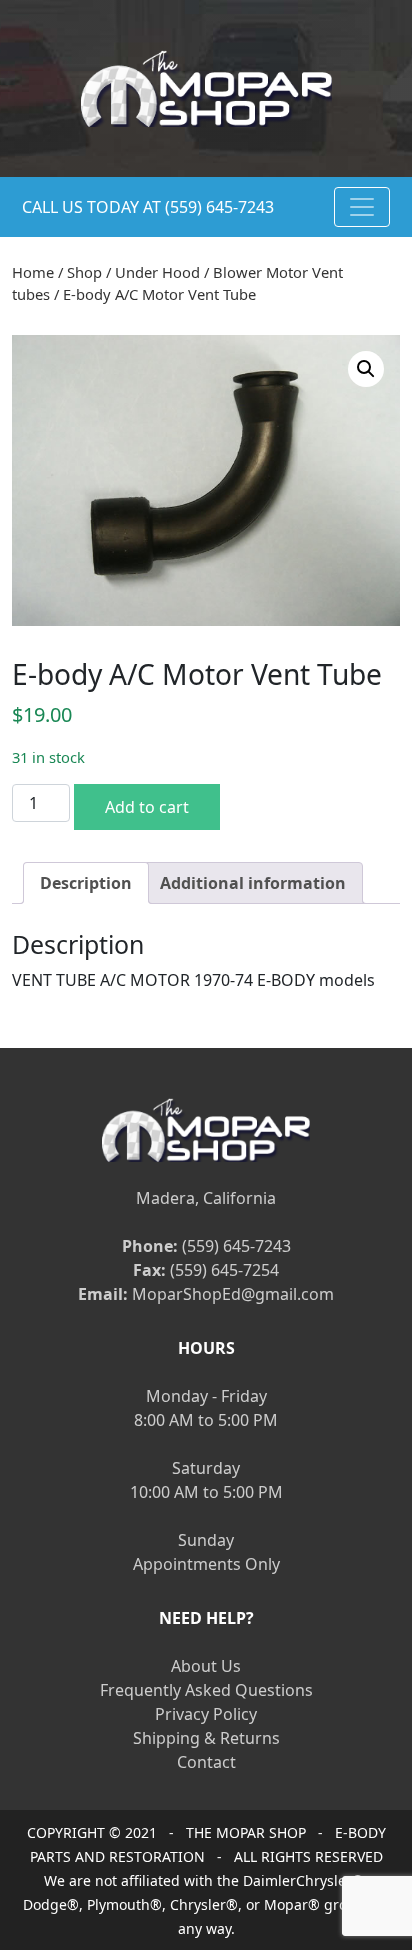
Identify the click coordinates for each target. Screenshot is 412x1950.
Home (33, 272)
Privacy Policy (206, 1714)
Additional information (253, 883)
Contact (206, 1762)
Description (86, 883)
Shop (84, 272)
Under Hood (157, 272)
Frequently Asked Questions (206, 1690)
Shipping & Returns (206, 1738)
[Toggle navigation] (362, 207)
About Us (206, 1666)
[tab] (86, 883)
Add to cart (147, 807)
